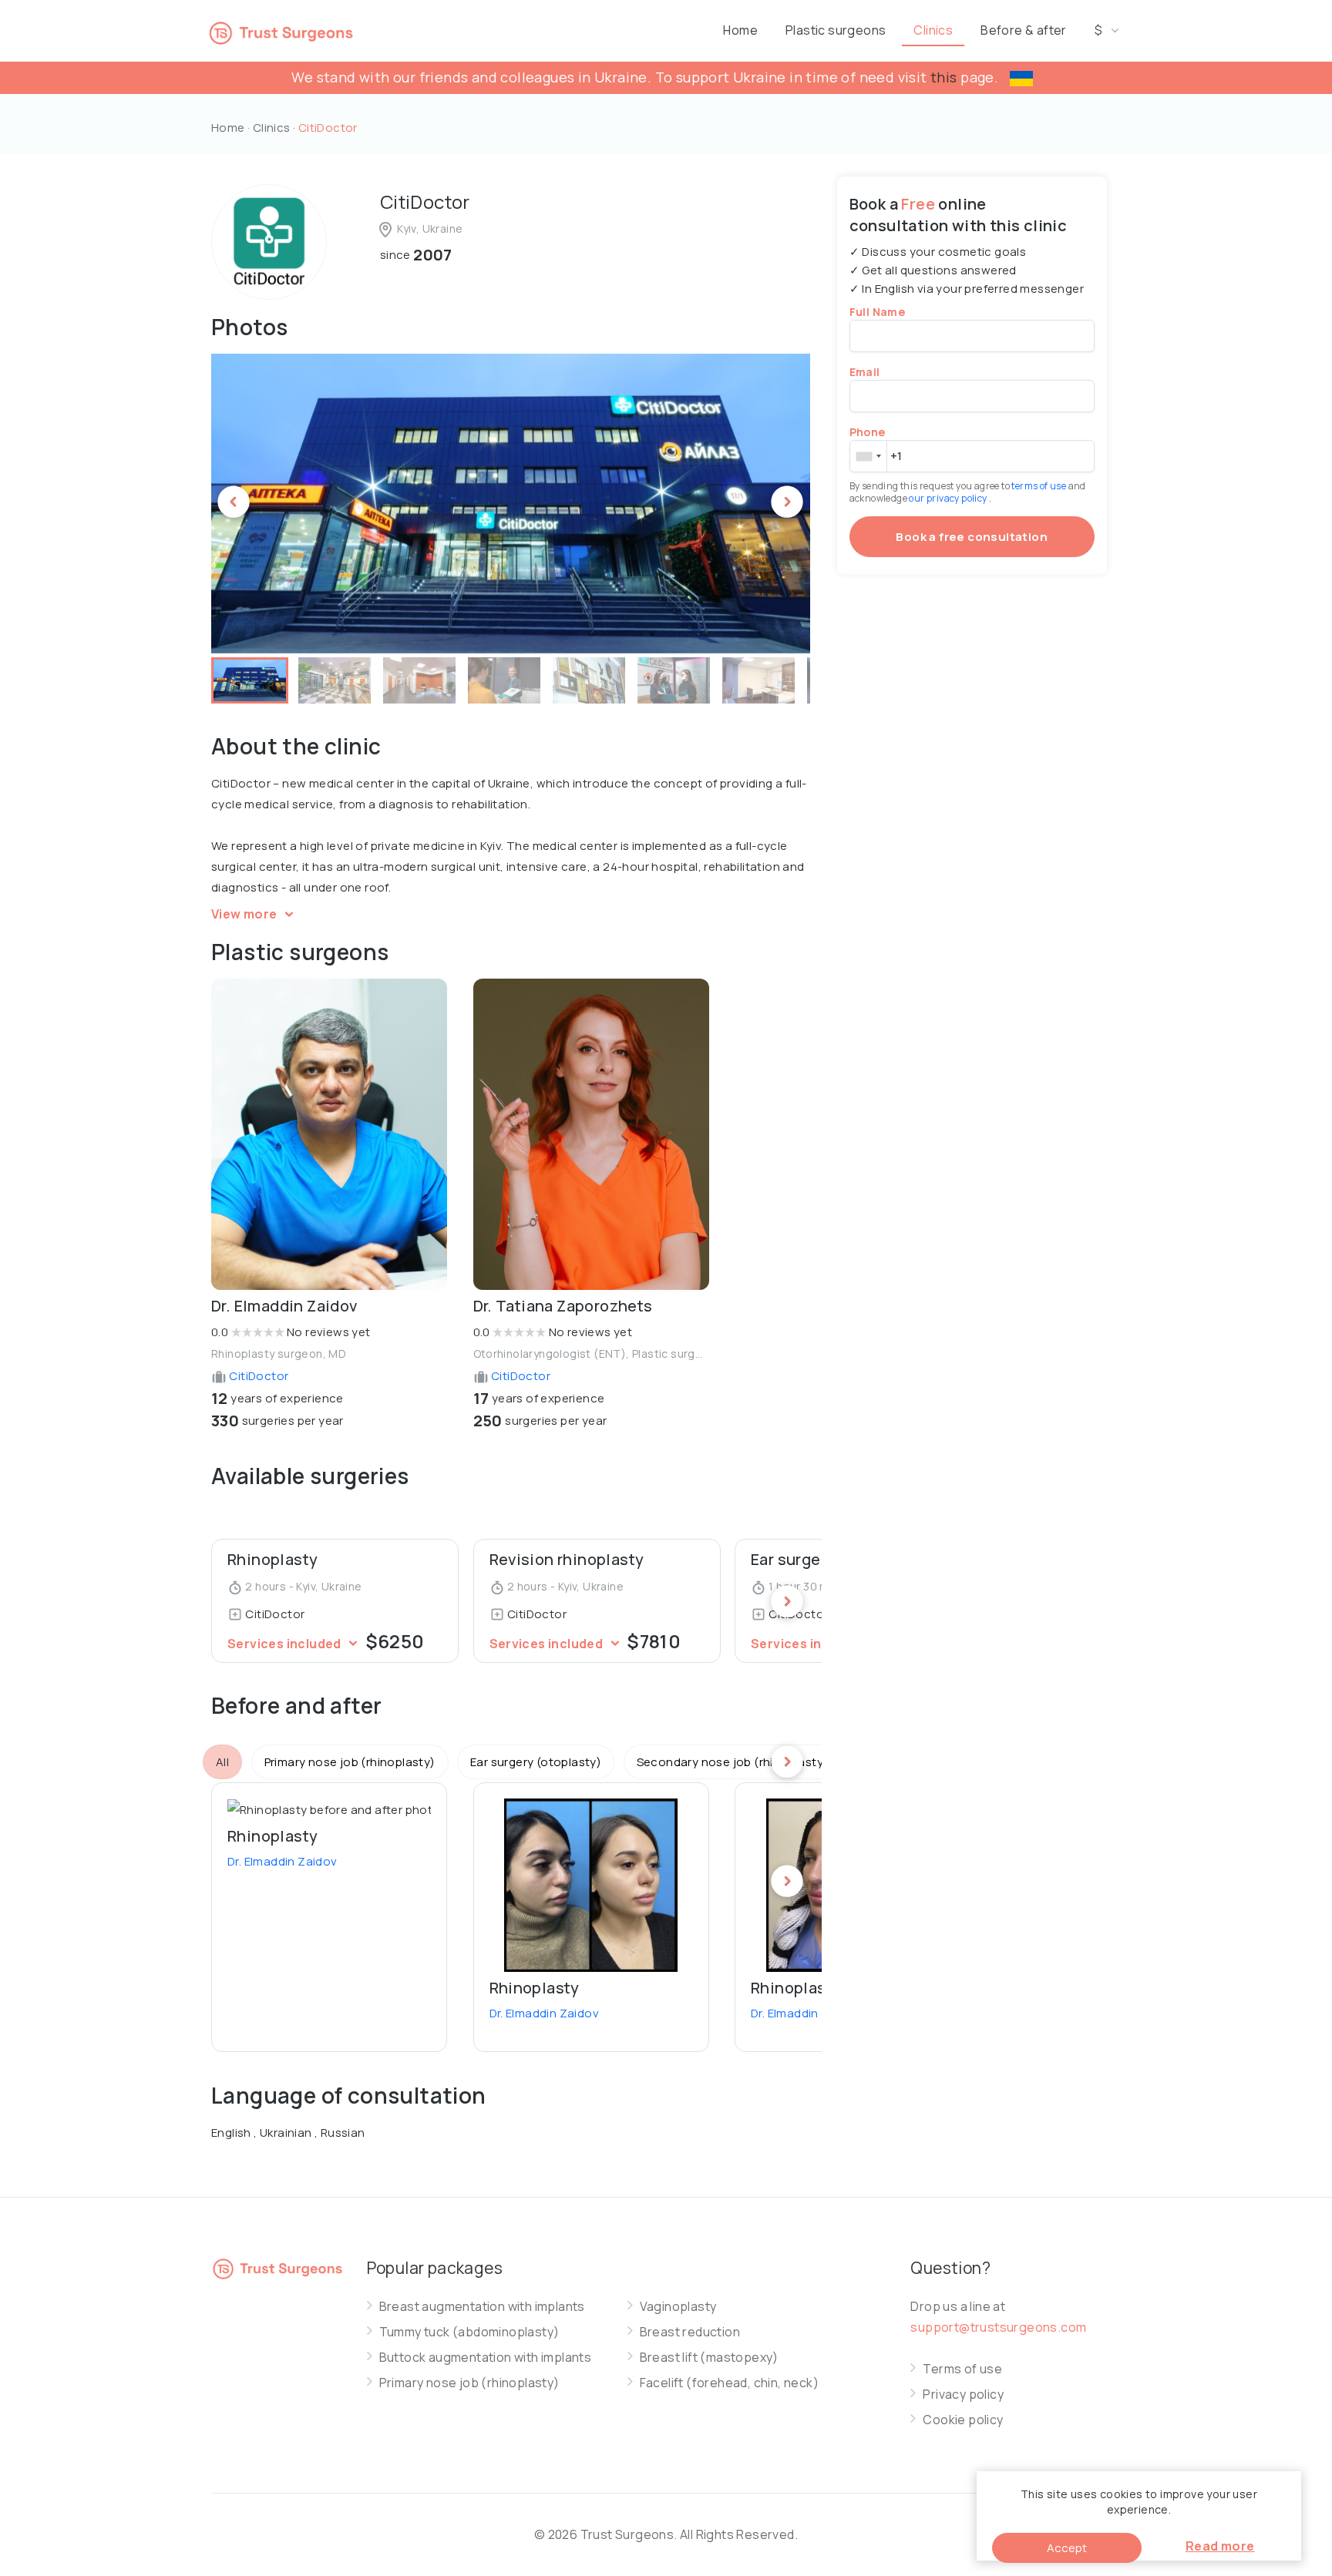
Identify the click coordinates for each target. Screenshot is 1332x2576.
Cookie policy (963, 2420)
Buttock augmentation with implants (486, 2358)
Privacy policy (963, 2395)
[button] (250, 680)
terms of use (1039, 486)
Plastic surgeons (836, 30)
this (944, 77)
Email (865, 372)
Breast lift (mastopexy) (709, 2358)
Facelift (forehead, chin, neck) (729, 2383)
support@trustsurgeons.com (998, 2327)
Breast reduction (690, 2332)
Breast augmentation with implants (482, 2307)
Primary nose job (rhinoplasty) (469, 2383)
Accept (1067, 2548)
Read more (1220, 2546)
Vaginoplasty (678, 2307)
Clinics (933, 30)
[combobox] (868, 456)
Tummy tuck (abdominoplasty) (469, 2332)
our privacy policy (949, 498)
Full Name (878, 312)
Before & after (1024, 30)
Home (740, 30)
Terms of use (962, 2369)
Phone (868, 432)
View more (246, 914)
